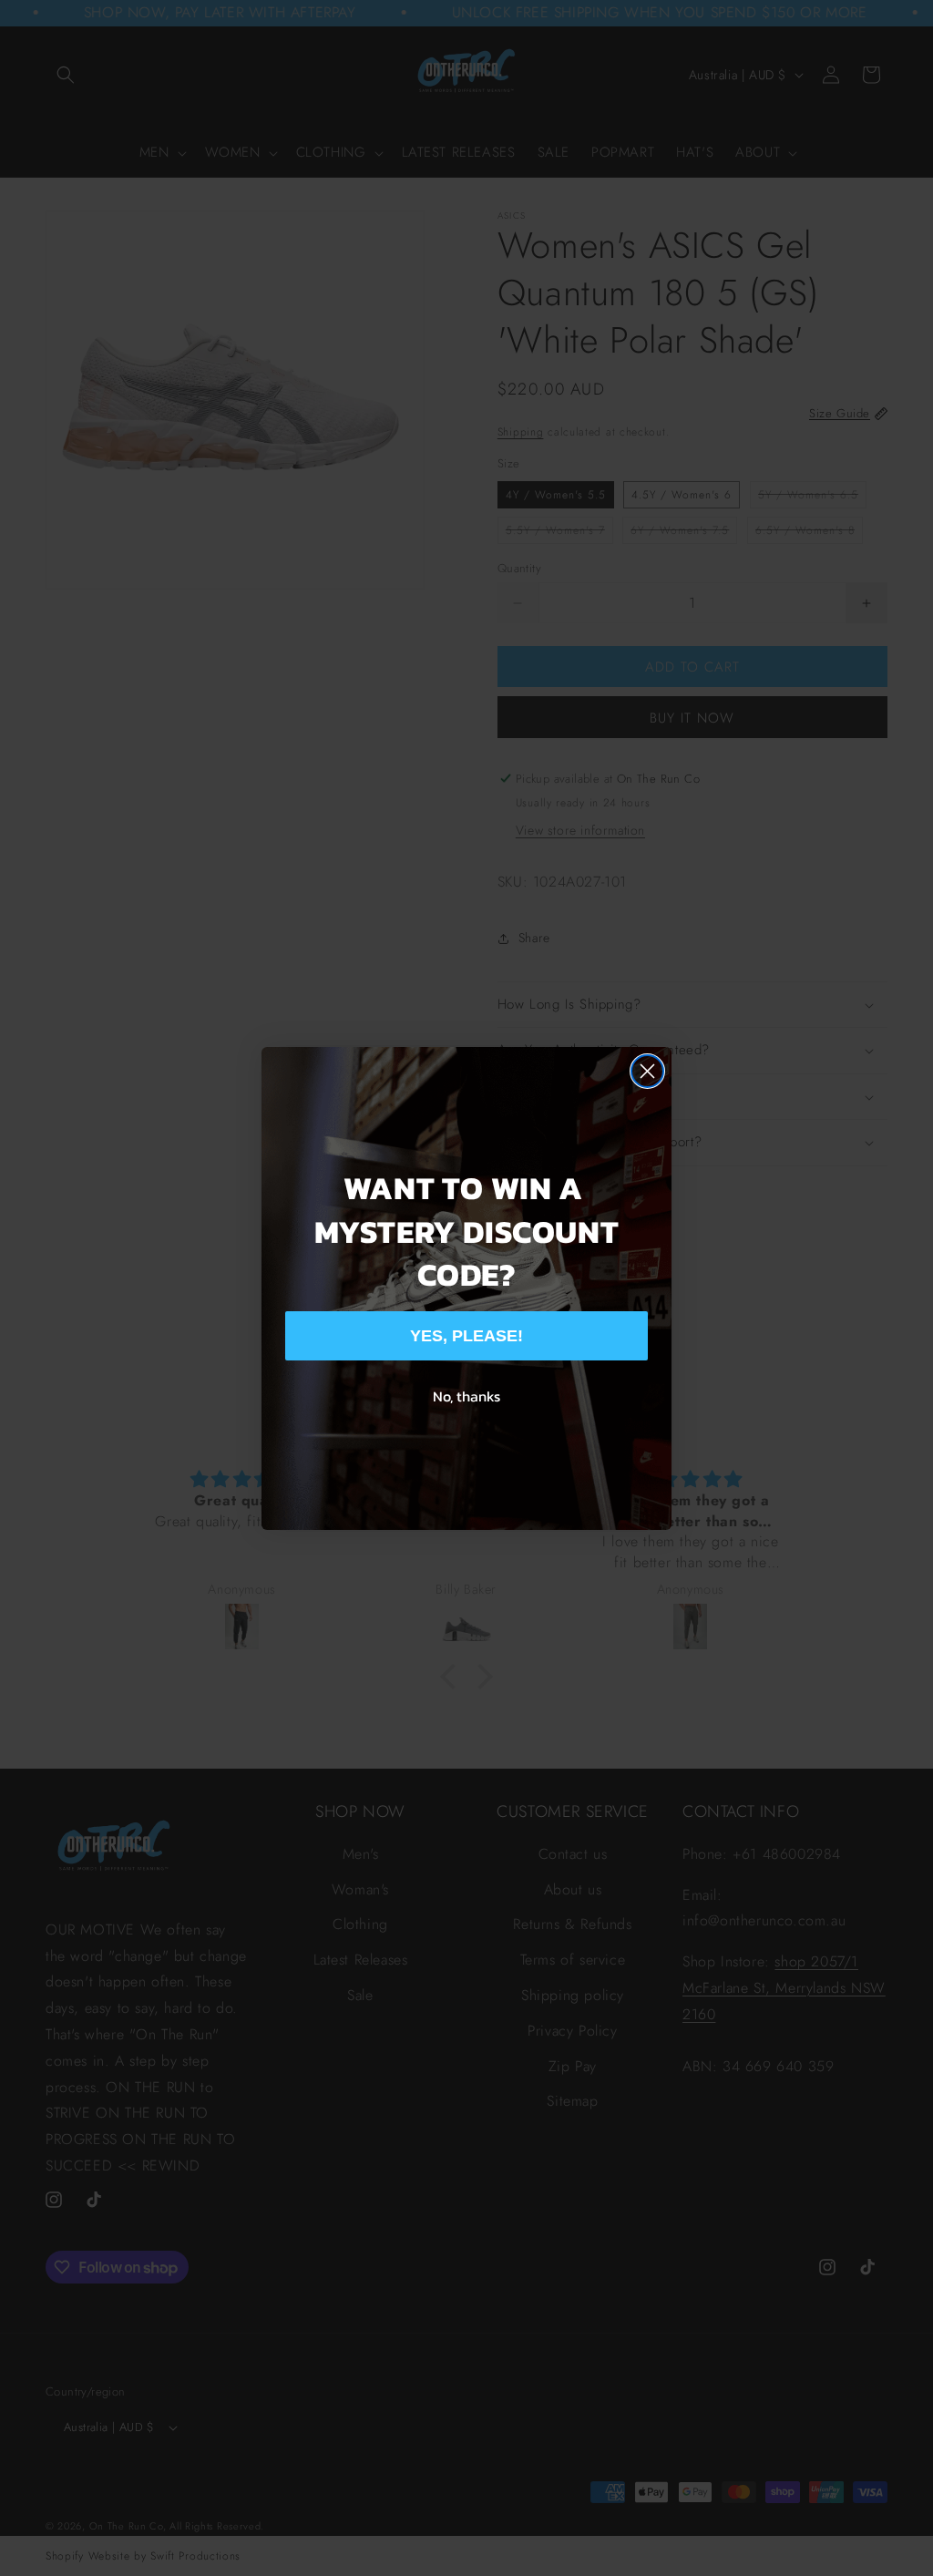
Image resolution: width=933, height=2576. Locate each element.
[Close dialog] (647, 1071)
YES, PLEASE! (466, 1336)
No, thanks (466, 1396)
